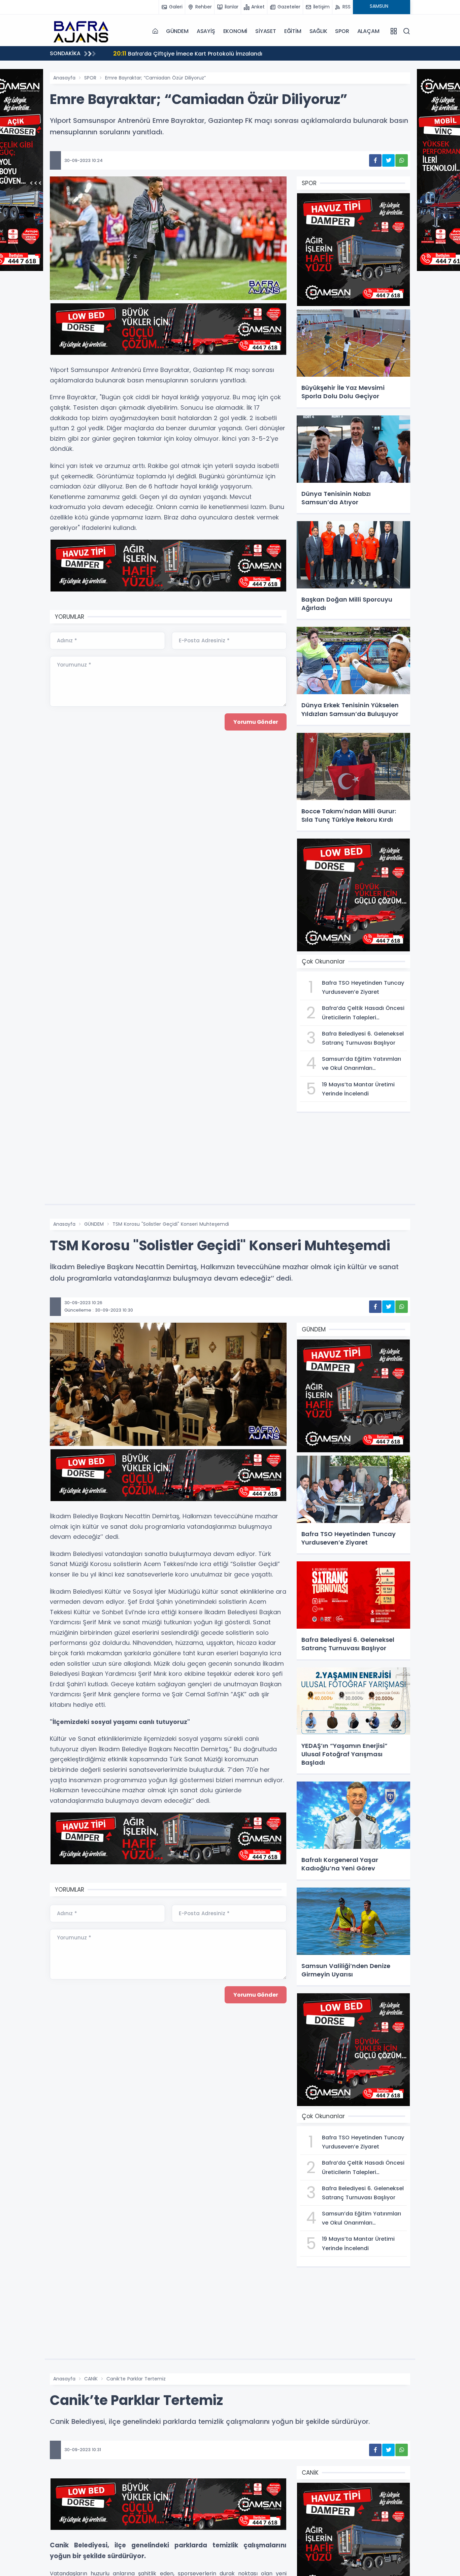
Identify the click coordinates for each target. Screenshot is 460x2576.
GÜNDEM (177, 31)
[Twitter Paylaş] (388, 160)
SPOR (342, 31)
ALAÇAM (368, 31)
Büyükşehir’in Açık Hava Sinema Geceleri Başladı (188, 53)
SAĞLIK (318, 31)
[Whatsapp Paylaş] (402, 160)
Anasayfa (64, 78)
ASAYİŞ (206, 31)
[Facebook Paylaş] (375, 160)
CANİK (91, 2379)
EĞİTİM (293, 31)
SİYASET (266, 31)
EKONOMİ (235, 31)
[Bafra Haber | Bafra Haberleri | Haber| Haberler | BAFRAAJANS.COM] (84, 31)
